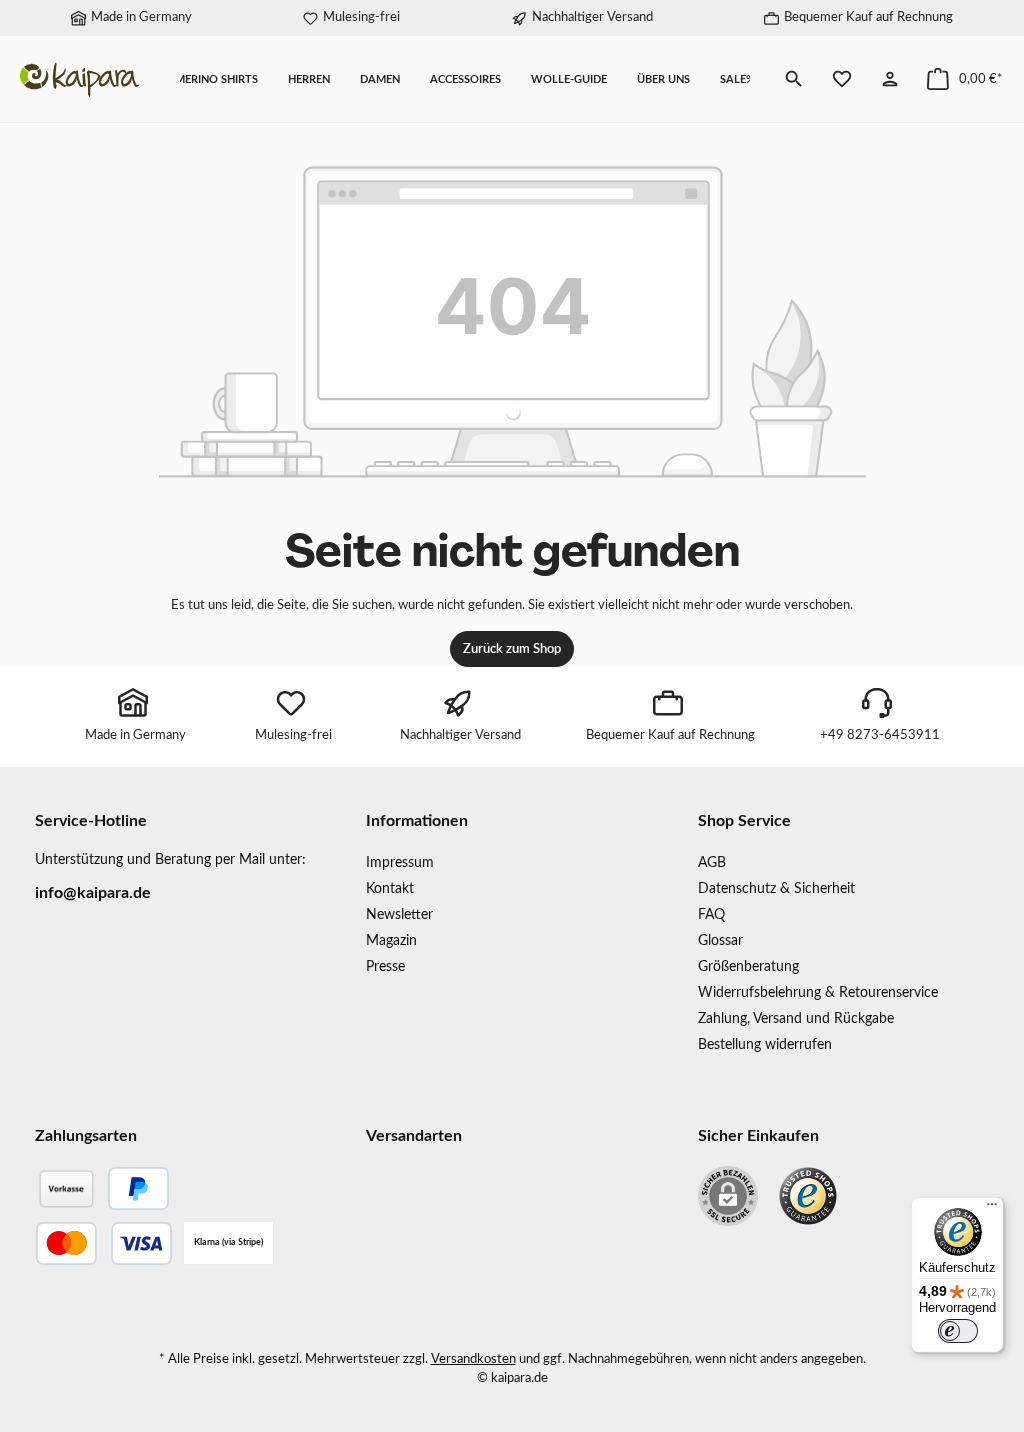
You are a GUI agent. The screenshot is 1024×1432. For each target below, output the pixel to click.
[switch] (958, 1331)
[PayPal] (138, 1188)
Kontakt (390, 888)
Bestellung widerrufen (765, 1044)
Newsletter (399, 914)
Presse (385, 966)
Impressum (400, 862)
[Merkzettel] (842, 79)
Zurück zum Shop (512, 649)
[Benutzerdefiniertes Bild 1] (808, 1196)
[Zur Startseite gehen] (80, 79)
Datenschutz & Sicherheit (776, 888)
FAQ (711, 914)
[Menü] (992, 1209)
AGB (712, 862)
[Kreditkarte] (104, 1243)
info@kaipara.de (93, 893)
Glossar (720, 940)
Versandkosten (473, 1359)
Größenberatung (748, 966)
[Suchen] (794, 79)
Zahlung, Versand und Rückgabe (796, 1018)
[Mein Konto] (890, 79)
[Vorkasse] (66, 1188)
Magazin (391, 940)
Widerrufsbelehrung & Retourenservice (818, 992)
